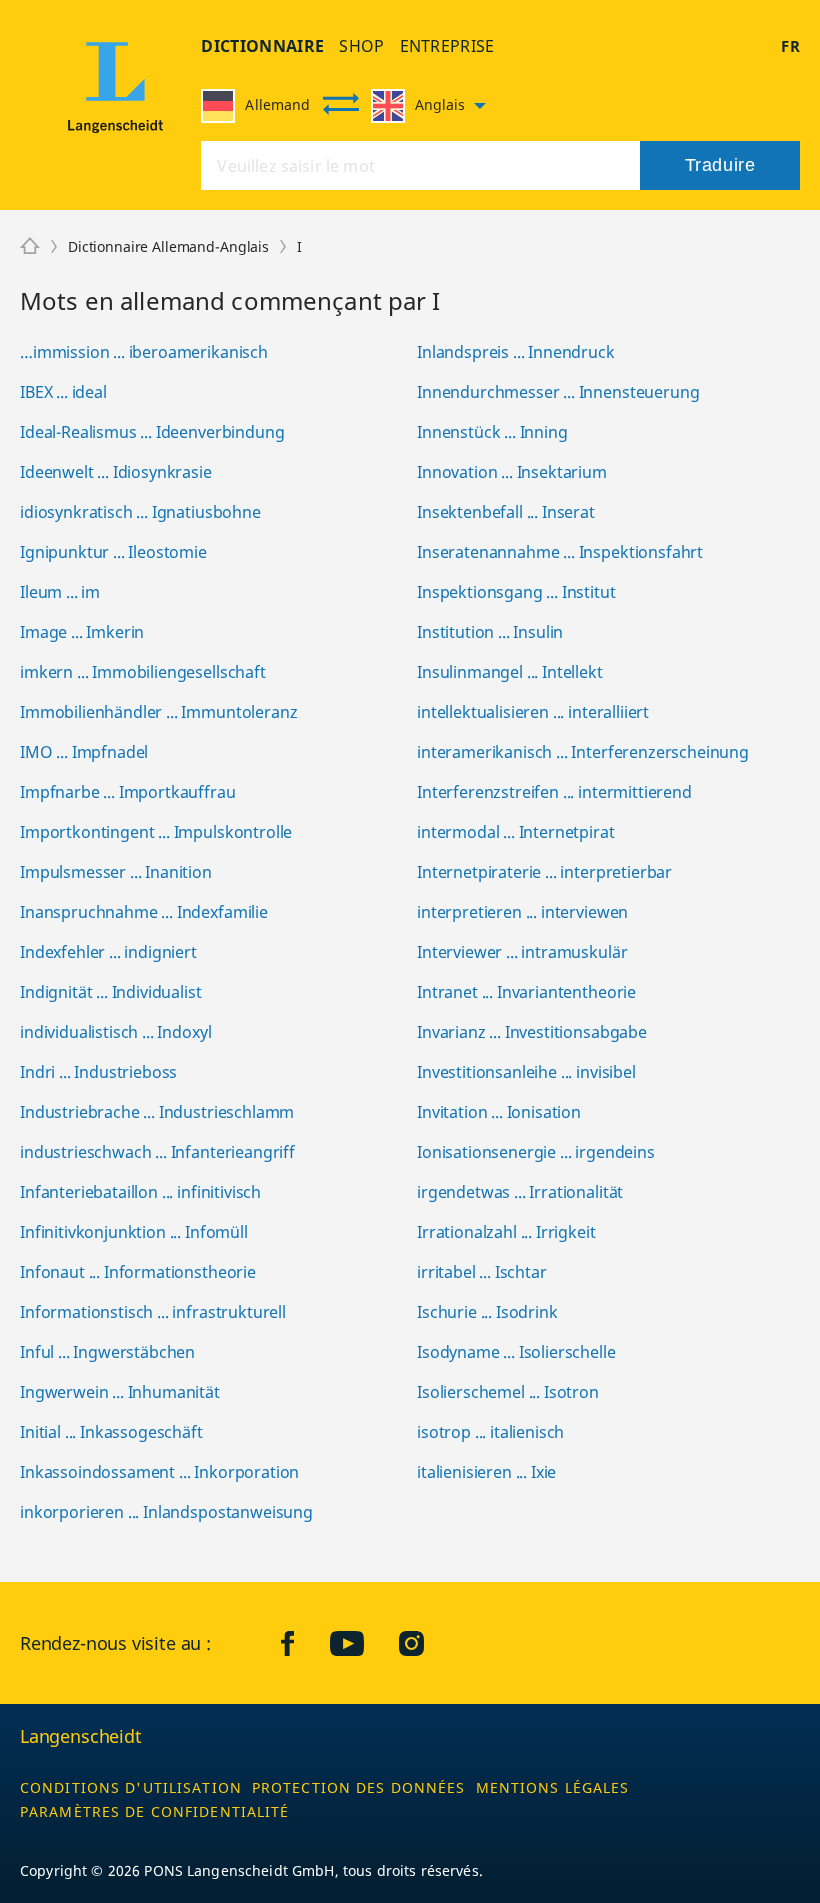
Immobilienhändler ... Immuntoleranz (158, 712)
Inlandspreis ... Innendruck (516, 352)
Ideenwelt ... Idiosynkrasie (116, 472)
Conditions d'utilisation (131, 1787)
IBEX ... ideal (63, 392)
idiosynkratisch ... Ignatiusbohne (140, 512)
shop (361, 46)
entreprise (447, 46)
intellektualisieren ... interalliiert (533, 712)
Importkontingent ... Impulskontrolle (156, 832)
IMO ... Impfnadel (84, 752)
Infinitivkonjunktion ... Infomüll (134, 1232)
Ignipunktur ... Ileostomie (113, 552)
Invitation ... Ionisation (499, 1112)
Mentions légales (553, 1787)
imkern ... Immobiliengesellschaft (143, 672)
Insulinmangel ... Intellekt (510, 672)
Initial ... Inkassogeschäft (111, 1432)
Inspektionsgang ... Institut (516, 592)
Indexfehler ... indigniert (108, 952)
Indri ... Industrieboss (98, 1072)
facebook (303, 1643)
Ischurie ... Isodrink (487, 1312)
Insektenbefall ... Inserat (506, 512)
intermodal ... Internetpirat (516, 832)
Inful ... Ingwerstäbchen (107, 1352)
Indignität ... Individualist (111, 992)
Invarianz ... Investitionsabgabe (532, 1032)
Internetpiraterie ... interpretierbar (544, 872)
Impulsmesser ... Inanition (116, 872)
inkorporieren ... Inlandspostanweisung (166, 1512)
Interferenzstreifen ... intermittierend (554, 792)
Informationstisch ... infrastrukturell (153, 1312)
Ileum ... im (60, 592)
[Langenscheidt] (115, 93)
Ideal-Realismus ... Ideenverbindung (152, 432)
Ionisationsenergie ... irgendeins (536, 1152)
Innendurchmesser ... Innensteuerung (558, 392)
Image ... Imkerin (82, 632)
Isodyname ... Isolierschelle (516, 1352)
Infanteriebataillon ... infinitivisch (140, 1192)
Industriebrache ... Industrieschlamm (157, 1112)
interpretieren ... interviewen (522, 912)
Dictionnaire (262, 46)
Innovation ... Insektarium (512, 472)
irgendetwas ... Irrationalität (520, 1192)
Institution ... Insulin (490, 632)
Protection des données (359, 1787)
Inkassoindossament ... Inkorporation (159, 1472)
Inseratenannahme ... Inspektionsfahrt (560, 552)
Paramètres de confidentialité (154, 1811)
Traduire (720, 165)
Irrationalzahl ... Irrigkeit (506, 1232)
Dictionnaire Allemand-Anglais (168, 246)
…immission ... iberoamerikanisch (144, 352)
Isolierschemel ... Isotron (508, 1392)
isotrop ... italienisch (490, 1432)
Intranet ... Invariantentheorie (526, 992)
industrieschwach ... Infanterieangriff (157, 1152)
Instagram (426, 1643)
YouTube (362, 1643)
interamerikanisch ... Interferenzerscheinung (583, 752)
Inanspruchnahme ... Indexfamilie (144, 912)
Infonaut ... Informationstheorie (138, 1272)
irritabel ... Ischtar (482, 1272)
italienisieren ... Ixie (486, 1472)
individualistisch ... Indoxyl (115, 1032)
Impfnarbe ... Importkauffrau (128, 792)
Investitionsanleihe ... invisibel (526, 1072)
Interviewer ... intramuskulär (522, 952)
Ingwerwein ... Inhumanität (120, 1392)
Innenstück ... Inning (492, 432)
